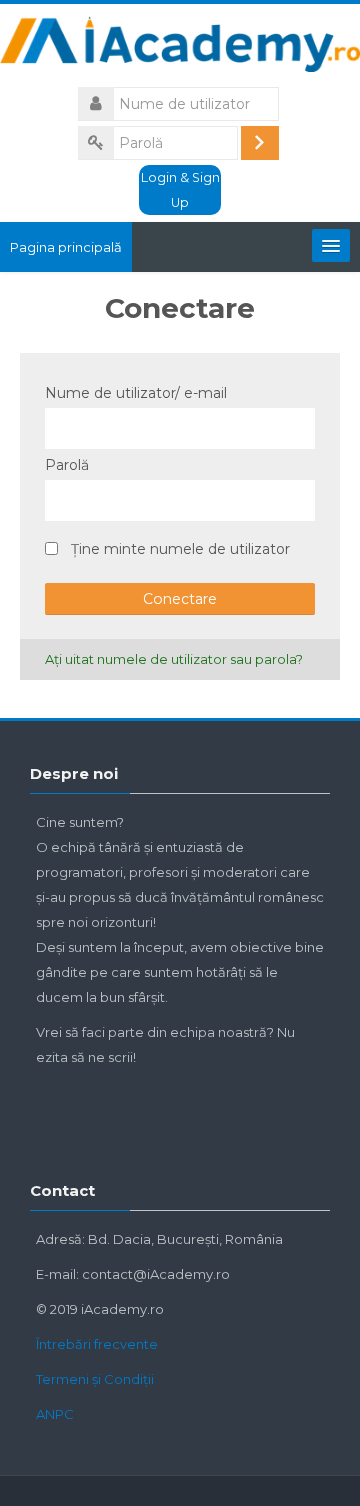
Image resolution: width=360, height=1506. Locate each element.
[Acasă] (180, 47)
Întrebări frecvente (97, 1344)
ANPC (55, 1414)
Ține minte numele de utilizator (180, 549)
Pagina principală (66, 247)
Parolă (67, 465)
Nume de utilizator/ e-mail (136, 393)
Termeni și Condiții (95, 1379)
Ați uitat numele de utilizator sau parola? (174, 659)
